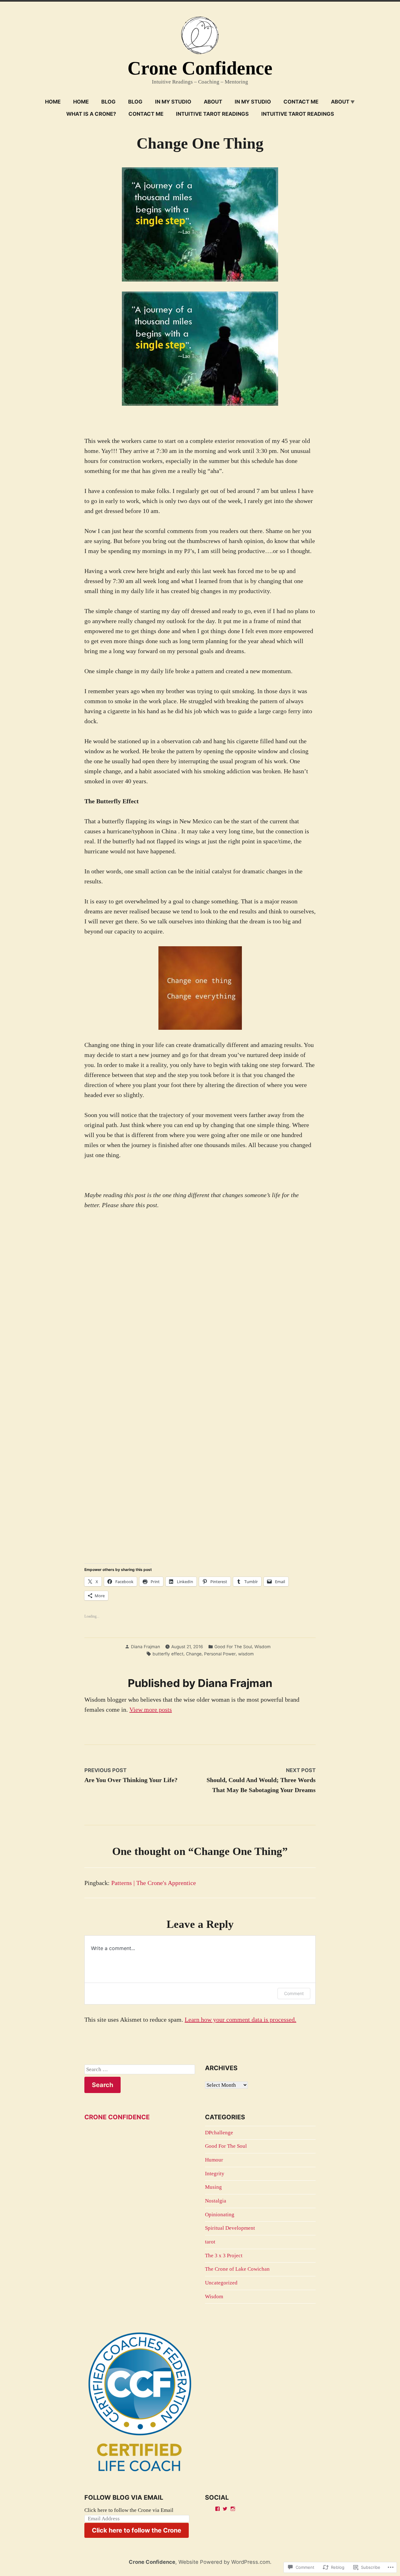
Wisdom (262, 1647)
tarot (210, 2242)
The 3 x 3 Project (224, 2256)
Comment (294, 1993)
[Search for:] (140, 2070)
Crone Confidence (200, 68)
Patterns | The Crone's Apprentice (154, 1883)
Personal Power (220, 1654)
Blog (108, 102)
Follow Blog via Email (124, 2497)
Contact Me (301, 102)
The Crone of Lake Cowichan (237, 2269)
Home (53, 102)
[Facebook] (217, 2509)
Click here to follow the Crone (137, 2530)
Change (194, 1654)
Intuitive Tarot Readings (212, 114)
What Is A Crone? (91, 114)
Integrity (215, 2174)
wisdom (246, 1654)
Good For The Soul (233, 1647)
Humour (214, 2160)
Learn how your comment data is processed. (240, 2020)
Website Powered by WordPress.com (224, 2562)
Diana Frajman (145, 1647)
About (213, 102)
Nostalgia (216, 2201)
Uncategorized (221, 2283)
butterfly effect (168, 1654)
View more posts (151, 1710)
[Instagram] (233, 2509)
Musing (213, 2187)
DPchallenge (219, 2133)
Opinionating (220, 2215)
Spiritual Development (230, 2228)
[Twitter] (225, 2509)
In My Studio (173, 102)
